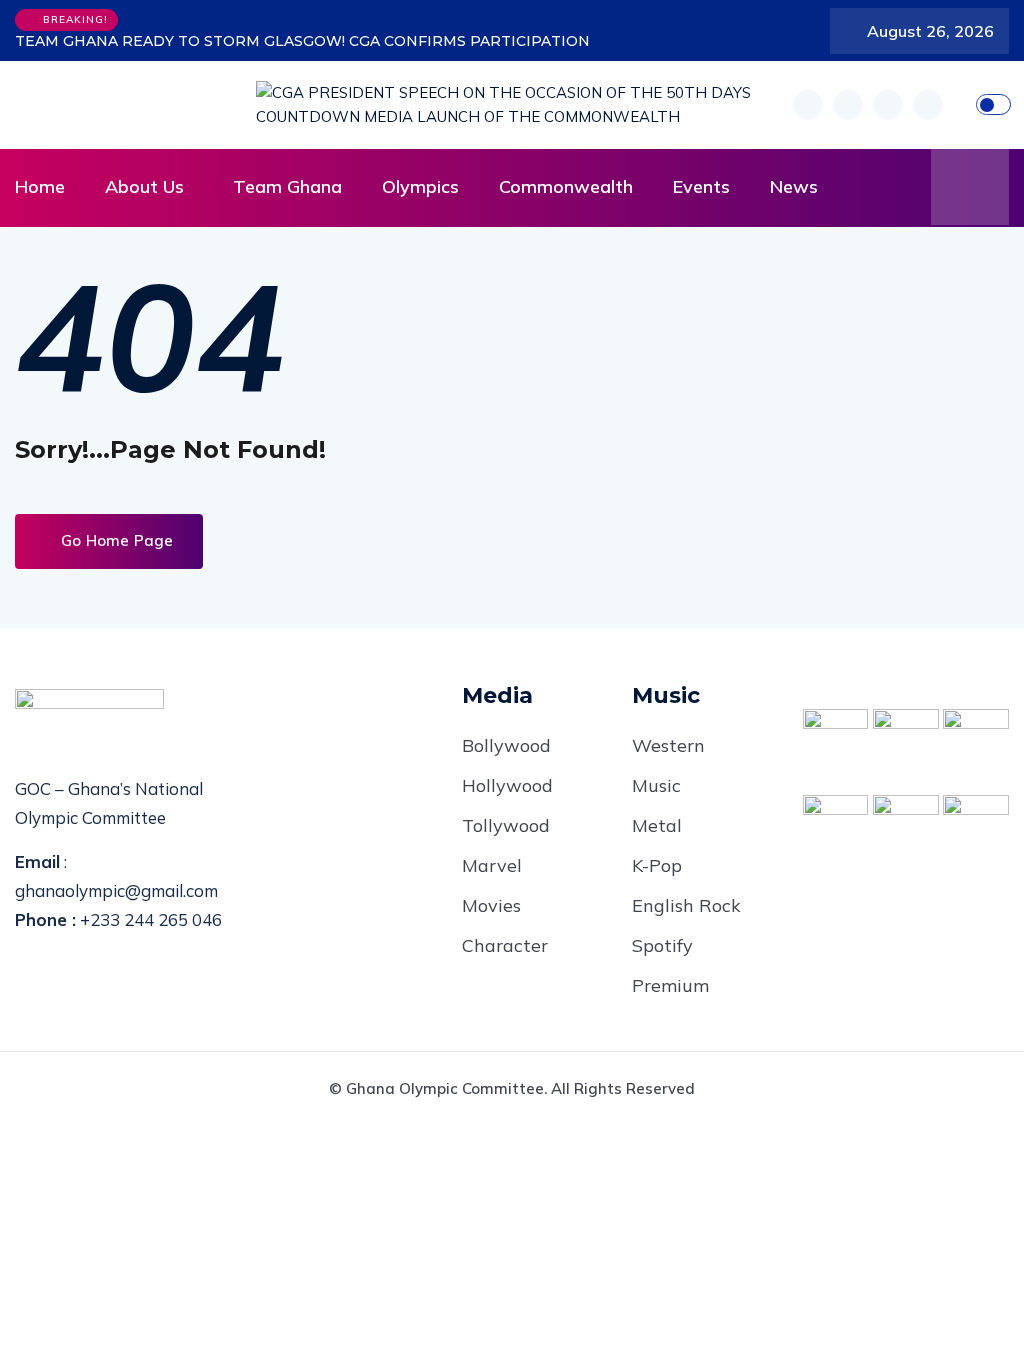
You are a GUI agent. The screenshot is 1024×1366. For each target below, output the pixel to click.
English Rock (686, 905)
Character (505, 945)
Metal (657, 825)
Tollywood (506, 825)
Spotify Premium (670, 965)
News (794, 186)
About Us (144, 186)
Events (701, 186)
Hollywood (507, 785)
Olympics (420, 186)
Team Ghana (287, 186)
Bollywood (506, 745)
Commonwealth (566, 186)
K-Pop (657, 865)
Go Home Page (115, 540)
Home (40, 186)
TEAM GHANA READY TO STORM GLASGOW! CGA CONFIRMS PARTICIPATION (302, 41)
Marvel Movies (492, 885)
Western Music (668, 765)
